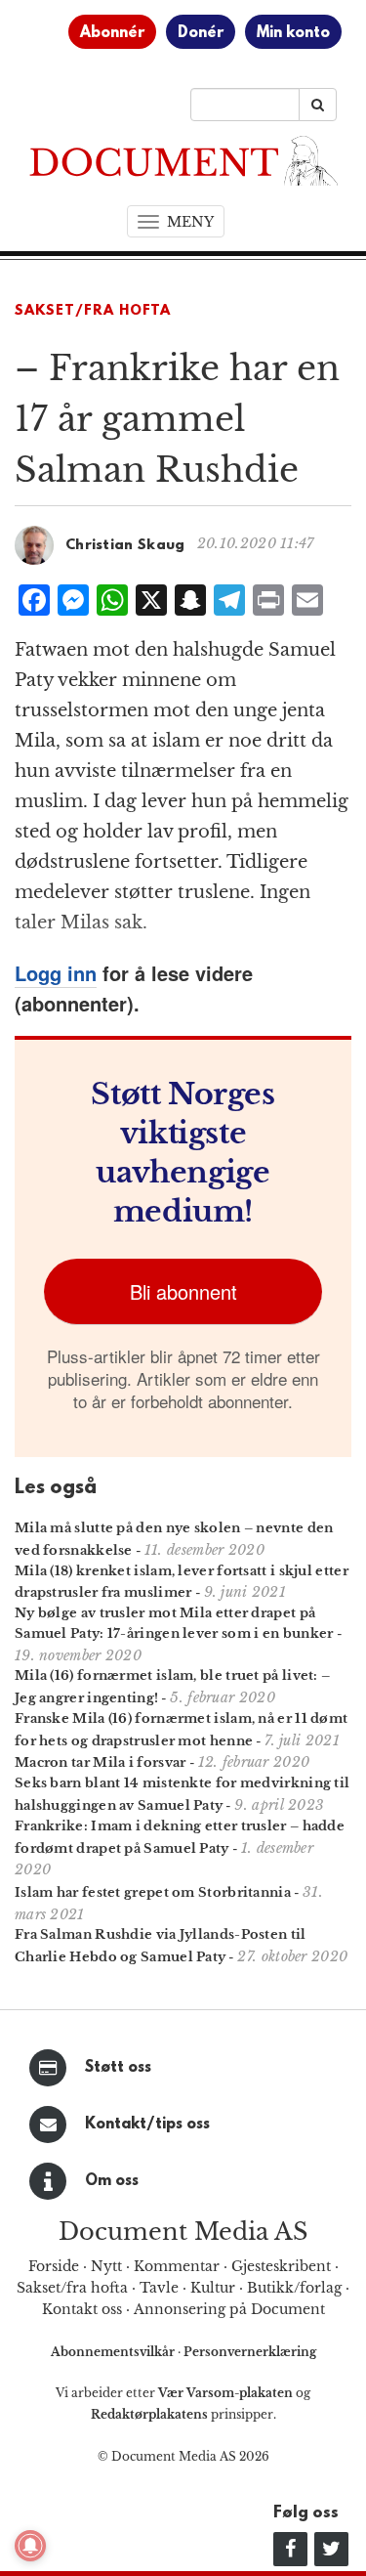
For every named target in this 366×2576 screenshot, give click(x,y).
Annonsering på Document (229, 2309)
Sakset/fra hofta (72, 2288)
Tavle (159, 2288)
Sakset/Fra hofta (93, 311)
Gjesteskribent (281, 2266)
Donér (201, 33)
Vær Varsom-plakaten (225, 2393)
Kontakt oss (82, 2309)
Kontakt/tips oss (147, 2125)
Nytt (106, 2266)
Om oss (112, 2181)
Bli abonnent (183, 1291)
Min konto (293, 33)
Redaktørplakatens (149, 2414)
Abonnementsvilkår (114, 2352)
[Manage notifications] (30, 2546)
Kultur (213, 2288)
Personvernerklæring (250, 2352)
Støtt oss (118, 2068)
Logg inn (56, 973)
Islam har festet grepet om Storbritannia (153, 1892)
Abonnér (112, 33)
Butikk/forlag (294, 2288)
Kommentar (177, 2266)
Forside (54, 2266)
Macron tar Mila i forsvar (101, 1762)
